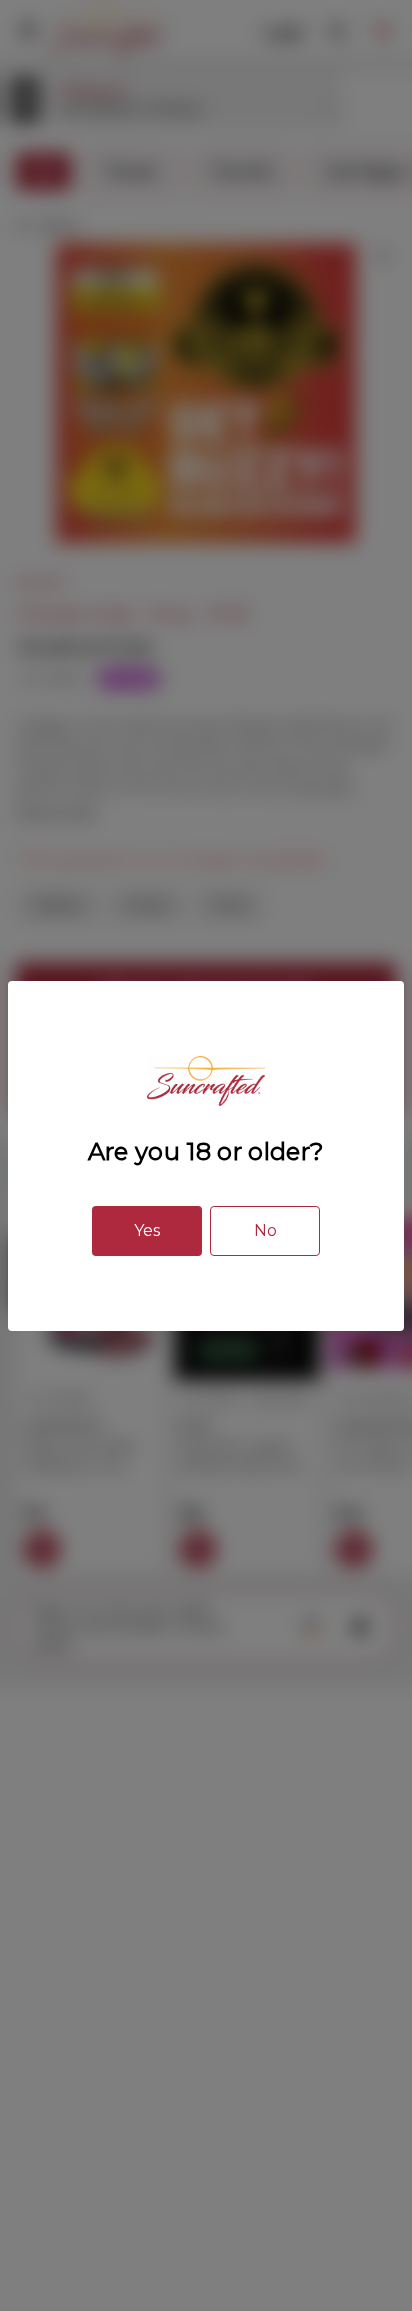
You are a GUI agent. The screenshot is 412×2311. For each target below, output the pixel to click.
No (265, 1230)
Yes (147, 1230)
